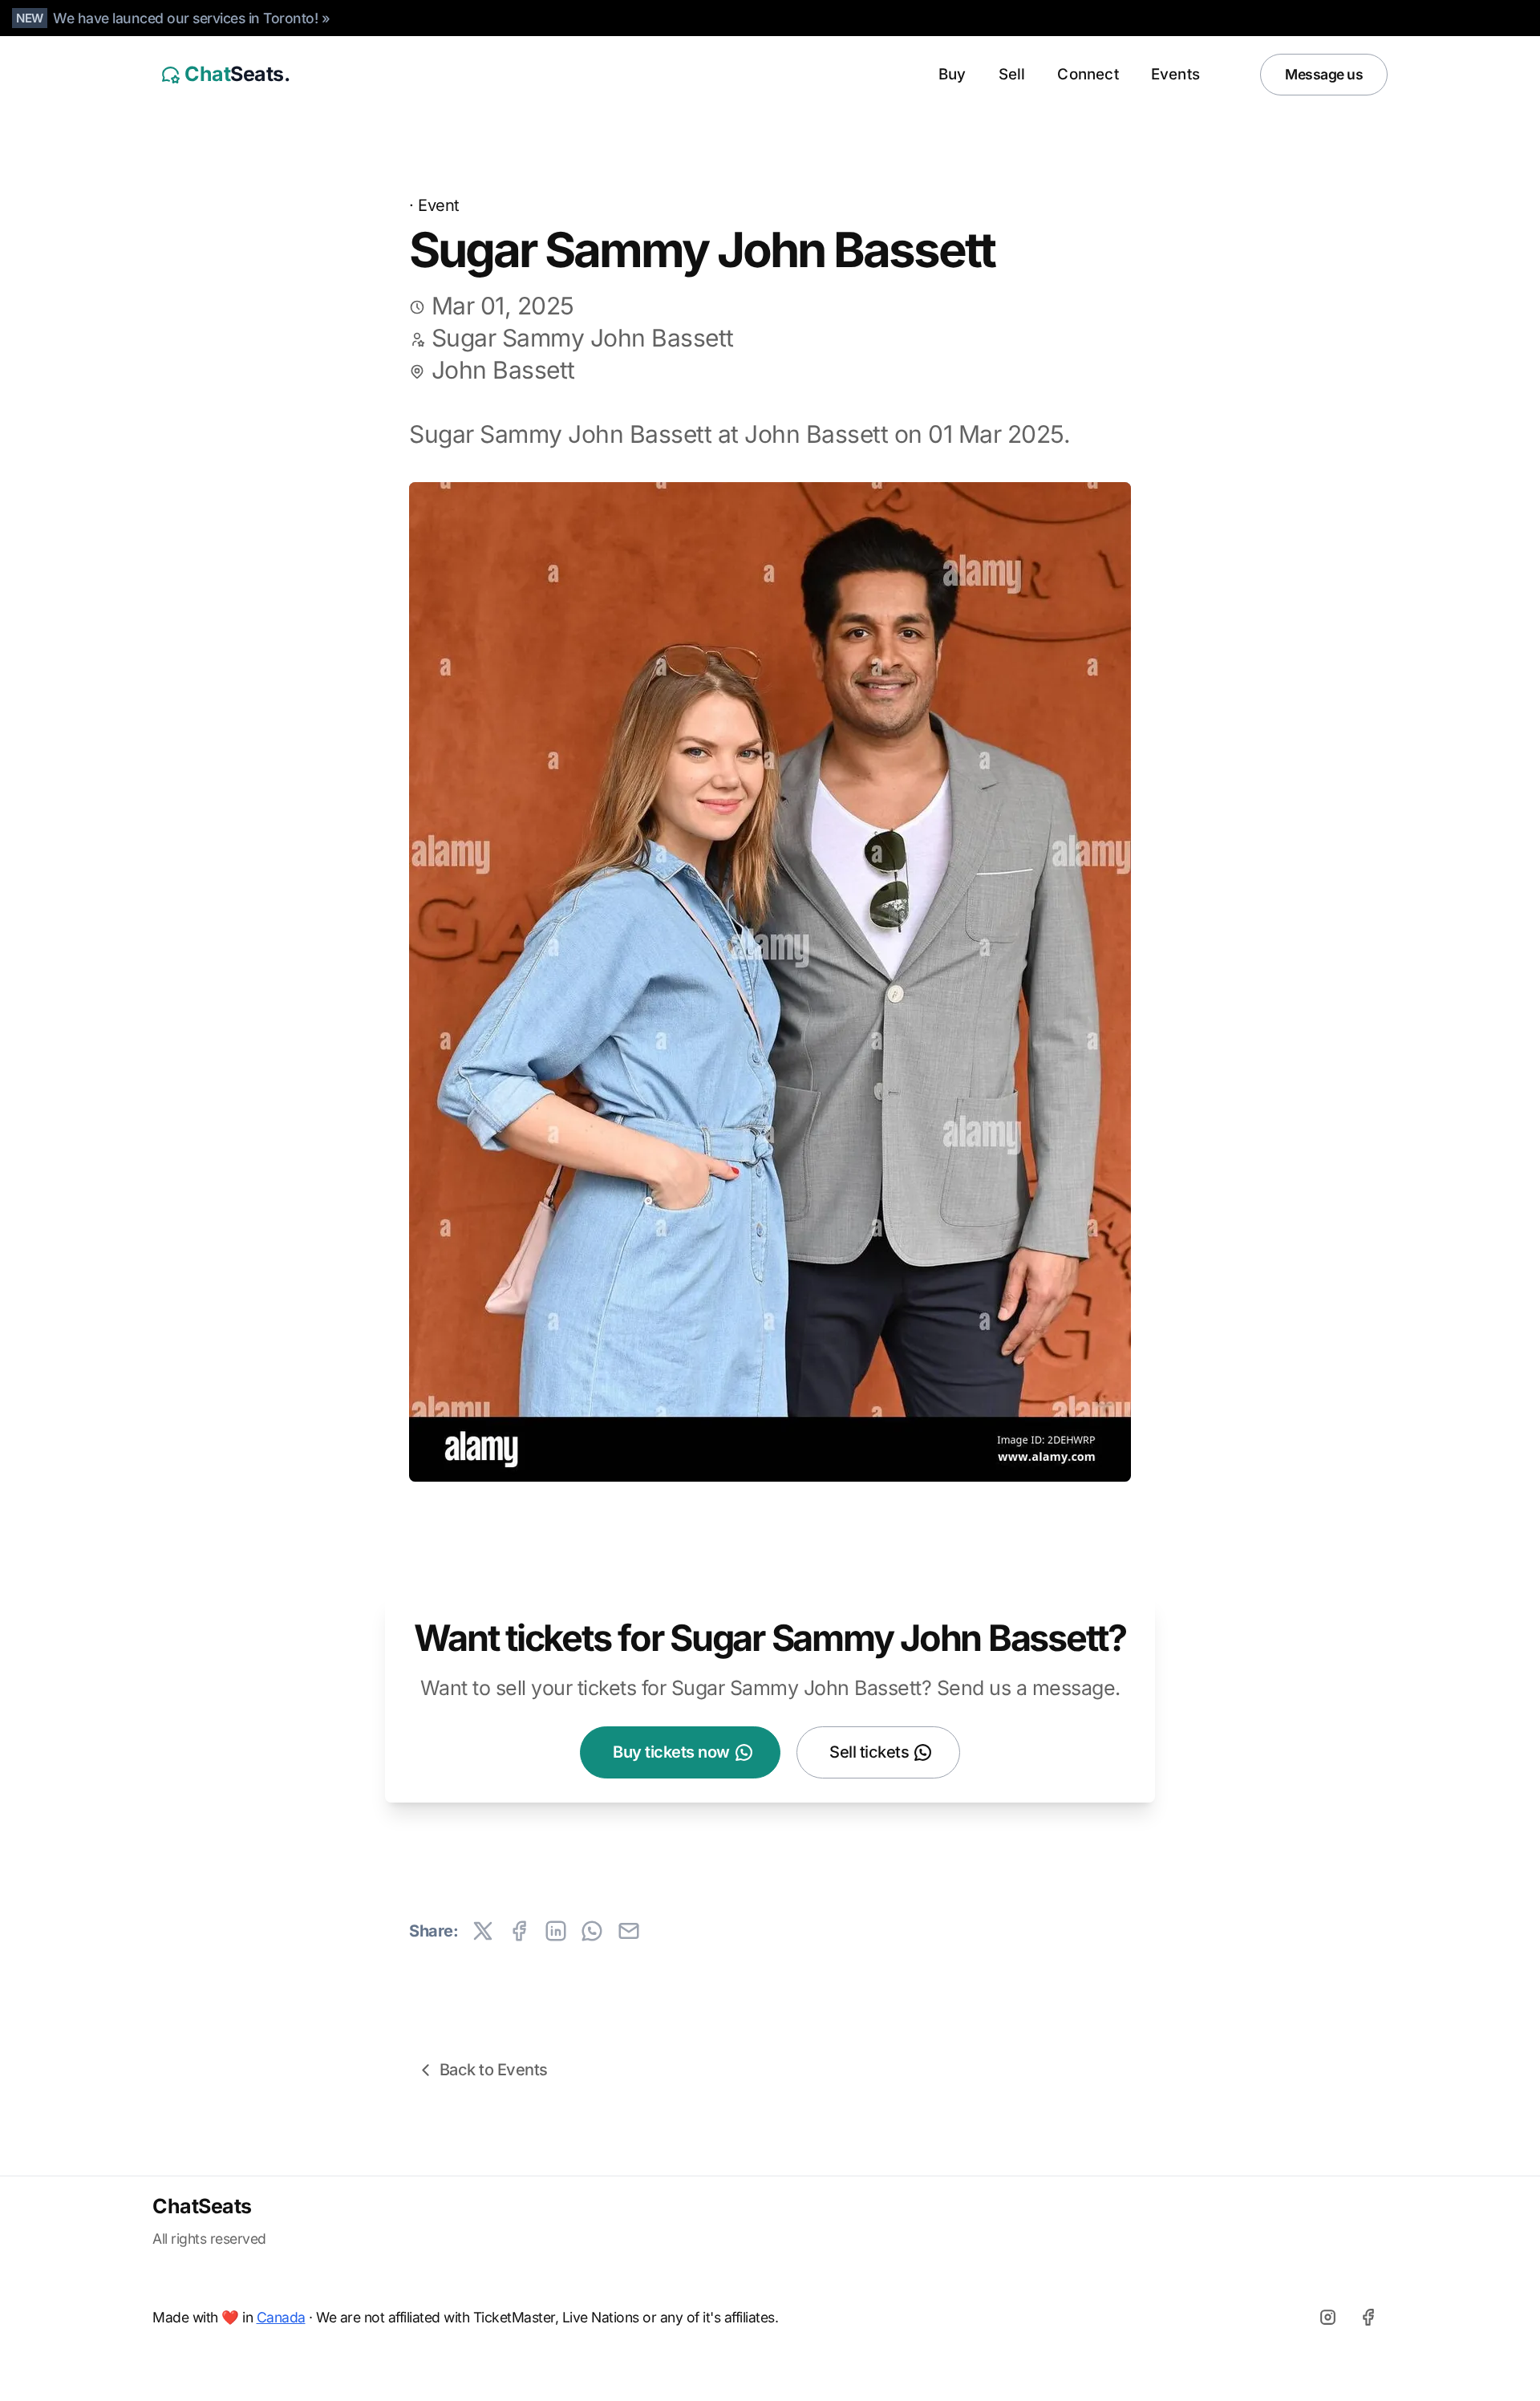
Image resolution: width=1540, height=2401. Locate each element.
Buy (952, 74)
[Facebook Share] (519, 1931)
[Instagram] (1327, 2317)
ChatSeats (202, 2206)
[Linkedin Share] (556, 1931)
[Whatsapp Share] (592, 1931)
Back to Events (494, 2070)
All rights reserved (209, 2239)
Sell (1012, 74)
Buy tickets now (671, 1752)
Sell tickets (869, 1752)
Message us (1324, 74)
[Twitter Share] (483, 1931)
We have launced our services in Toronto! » (191, 18)
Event (439, 205)
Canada (281, 2317)
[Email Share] (629, 1931)
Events (1175, 74)
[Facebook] (1368, 2317)
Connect (1088, 74)
